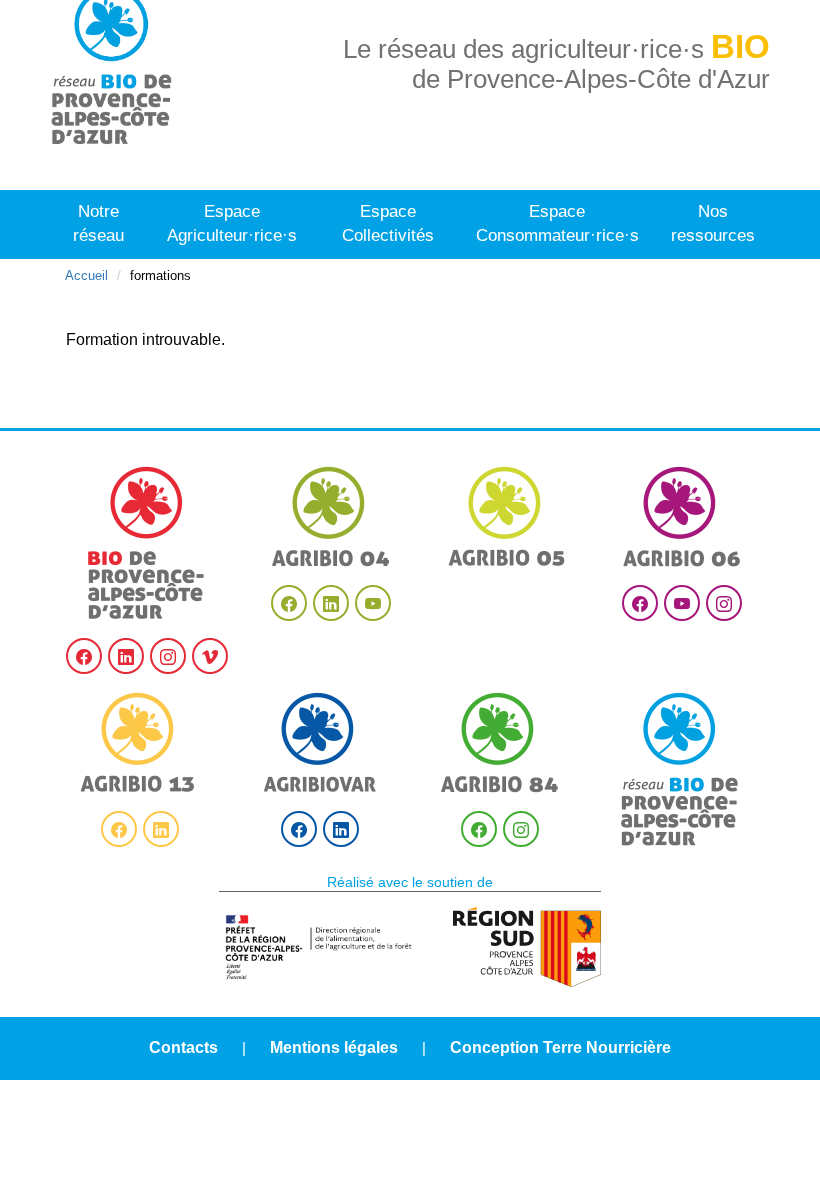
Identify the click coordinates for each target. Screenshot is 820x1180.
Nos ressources (713, 223)
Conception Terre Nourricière (560, 1047)
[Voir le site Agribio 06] (682, 516)
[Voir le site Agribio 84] (500, 742)
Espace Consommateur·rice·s (557, 223)
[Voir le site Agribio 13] (140, 742)
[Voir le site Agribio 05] (507, 516)
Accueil (86, 275)
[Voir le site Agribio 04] (331, 516)
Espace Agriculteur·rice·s (232, 223)
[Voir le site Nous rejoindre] (680, 769)
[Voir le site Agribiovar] (320, 742)
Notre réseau (98, 223)
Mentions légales (334, 1047)
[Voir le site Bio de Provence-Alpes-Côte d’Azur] (147, 543)
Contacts (183, 1047)
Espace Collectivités (388, 223)
